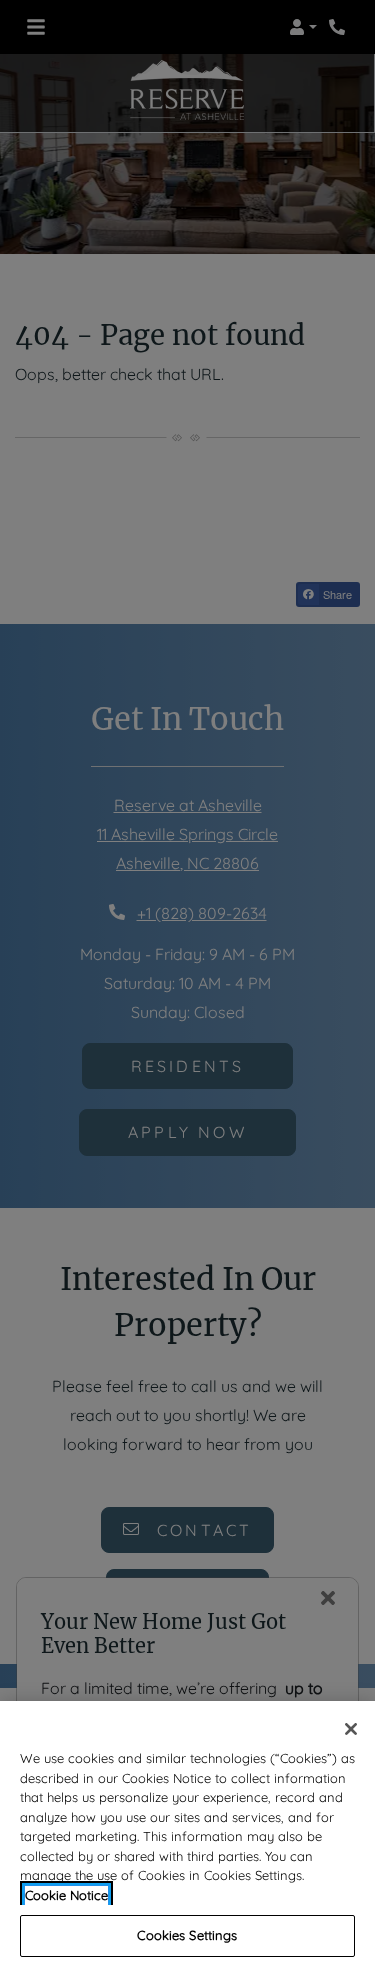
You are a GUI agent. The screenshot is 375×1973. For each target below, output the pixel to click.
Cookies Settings (187, 1935)
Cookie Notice (66, 1895)
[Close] (351, 1729)
